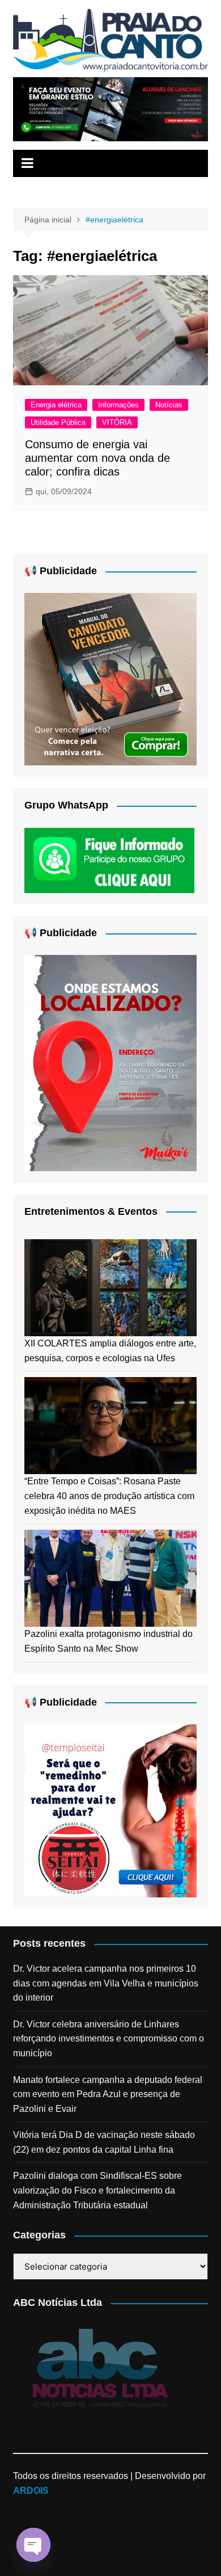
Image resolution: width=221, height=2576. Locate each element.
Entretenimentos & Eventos (91, 1211)
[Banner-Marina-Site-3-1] (110, 109)
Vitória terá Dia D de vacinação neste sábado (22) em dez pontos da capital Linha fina (104, 2142)
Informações (118, 405)
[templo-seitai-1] (110, 1810)
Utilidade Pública (58, 422)
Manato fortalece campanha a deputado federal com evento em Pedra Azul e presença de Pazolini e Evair (108, 2094)
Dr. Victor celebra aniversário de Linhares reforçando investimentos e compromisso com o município (109, 2039)
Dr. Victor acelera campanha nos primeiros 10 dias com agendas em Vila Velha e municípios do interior (106, 1983)
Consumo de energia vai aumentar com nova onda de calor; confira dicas (97, 458)
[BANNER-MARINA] (110, 1062)
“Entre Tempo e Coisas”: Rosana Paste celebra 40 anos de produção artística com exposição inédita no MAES (109, 1496)
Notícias (169, 405)
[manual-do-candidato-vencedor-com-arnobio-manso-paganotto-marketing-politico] (110, 679)
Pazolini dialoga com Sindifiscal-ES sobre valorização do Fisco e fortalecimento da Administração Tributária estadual (97, 2190)
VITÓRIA (117, 422)
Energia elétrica (56, 405)
